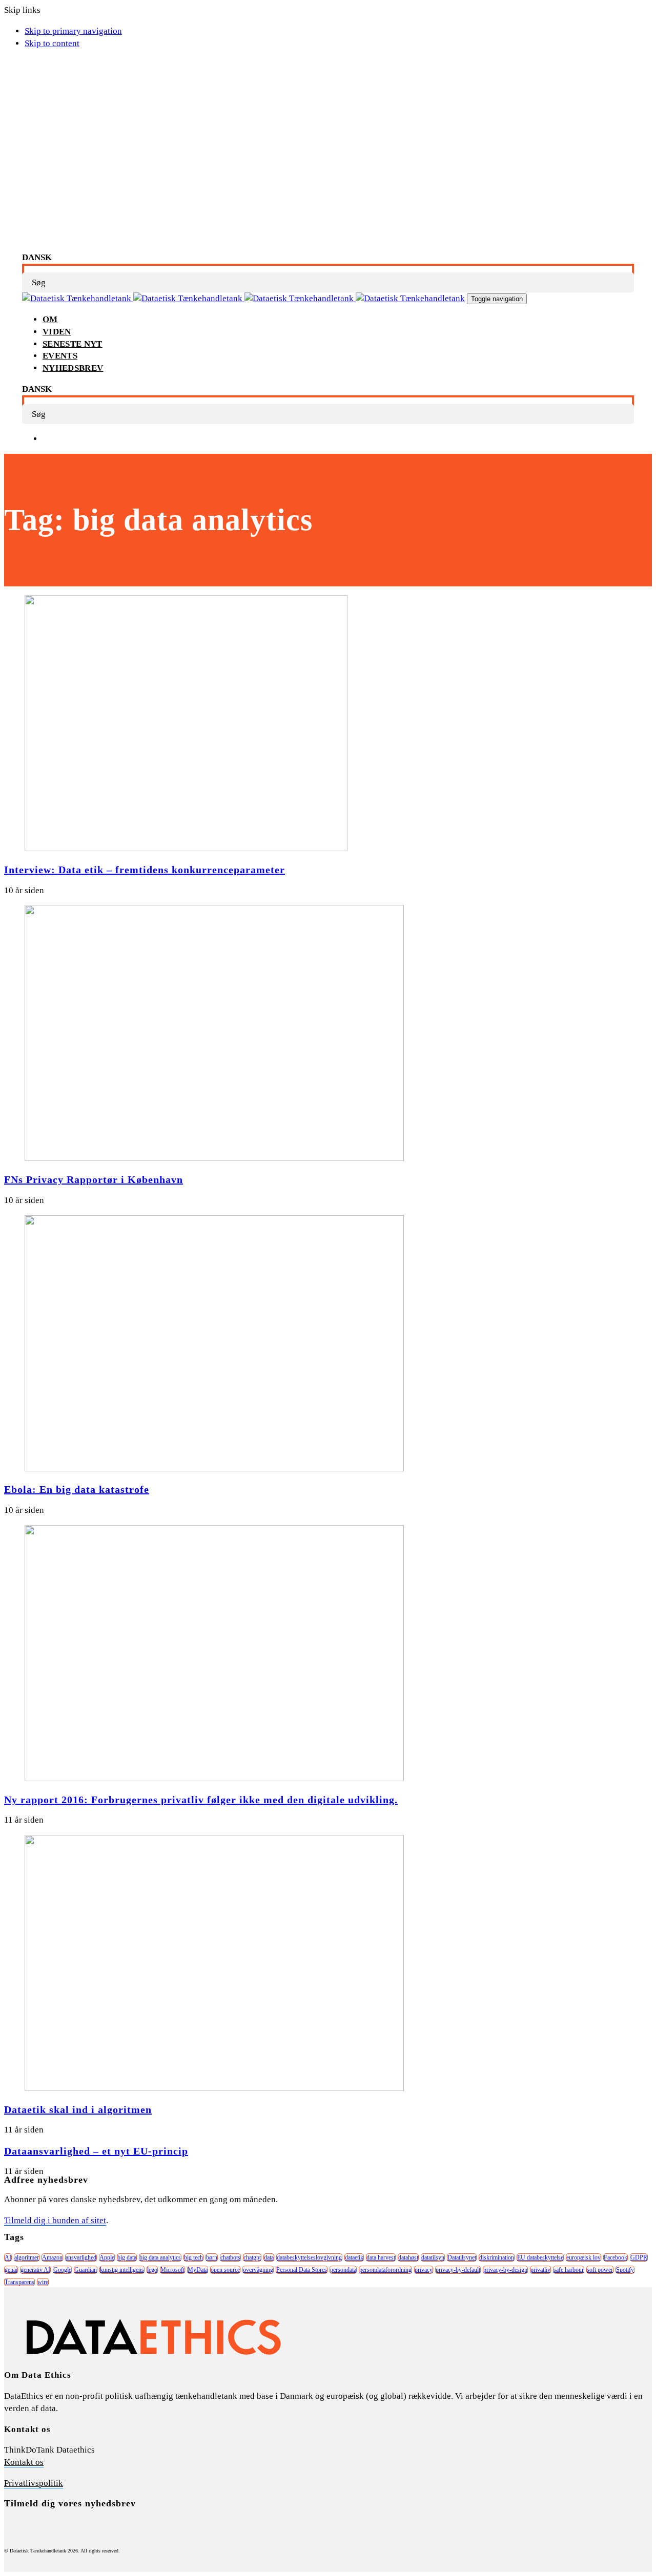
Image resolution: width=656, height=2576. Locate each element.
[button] (37, 257)
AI (8, 2257)
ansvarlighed (81, 2257)
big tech (193, 2257)
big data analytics (160, 2257)
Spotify (625, 2270)
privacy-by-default (458, 2270)
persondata (343, 2270)
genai (11, 2270)
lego (152, 2270)
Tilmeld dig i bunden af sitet (55, 2220)
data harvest (381, 2257)
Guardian (86, 2270)
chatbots (230, 2257)
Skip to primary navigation (73, 31)
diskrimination (497, 2257)
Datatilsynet (462, 2257)
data (269, 2257)
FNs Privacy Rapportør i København (94, 1179)
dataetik (354, 2257)
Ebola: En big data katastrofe (77, 1489)
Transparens (19, 2282)
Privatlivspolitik (34, 2483)
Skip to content (52, 43)
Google (62, 2270)
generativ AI (35, 2270)
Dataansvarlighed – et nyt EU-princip (96, 2151)
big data (127, 2257)
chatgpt (252, 2257)
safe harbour (569, 2270)
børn (212, 2257)
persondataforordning (385, 2270)
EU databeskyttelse (540, 2257)
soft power (600, 2270)
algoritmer (27, 2257)
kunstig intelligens (122, 2270)
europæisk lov (583, 2257)
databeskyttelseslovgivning (309, 2257)
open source (225, 2270)
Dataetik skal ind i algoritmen (78, 2109)
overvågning (258, 2270)
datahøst (408, 2257)
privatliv (540, 2270)
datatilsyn (433, 2257)
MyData (198, 2270)
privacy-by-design (505, 2270)
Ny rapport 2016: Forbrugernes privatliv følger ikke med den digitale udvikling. (201, 1800)
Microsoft (172, 2270)
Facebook (616, 2257)
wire (43, 2282)
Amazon (52, 2257)
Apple (107, 2257)
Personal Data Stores (302, 2270)
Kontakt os (24, 2462)
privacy (424, 2270)
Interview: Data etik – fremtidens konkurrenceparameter (145, 870)
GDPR (639, 2257)
